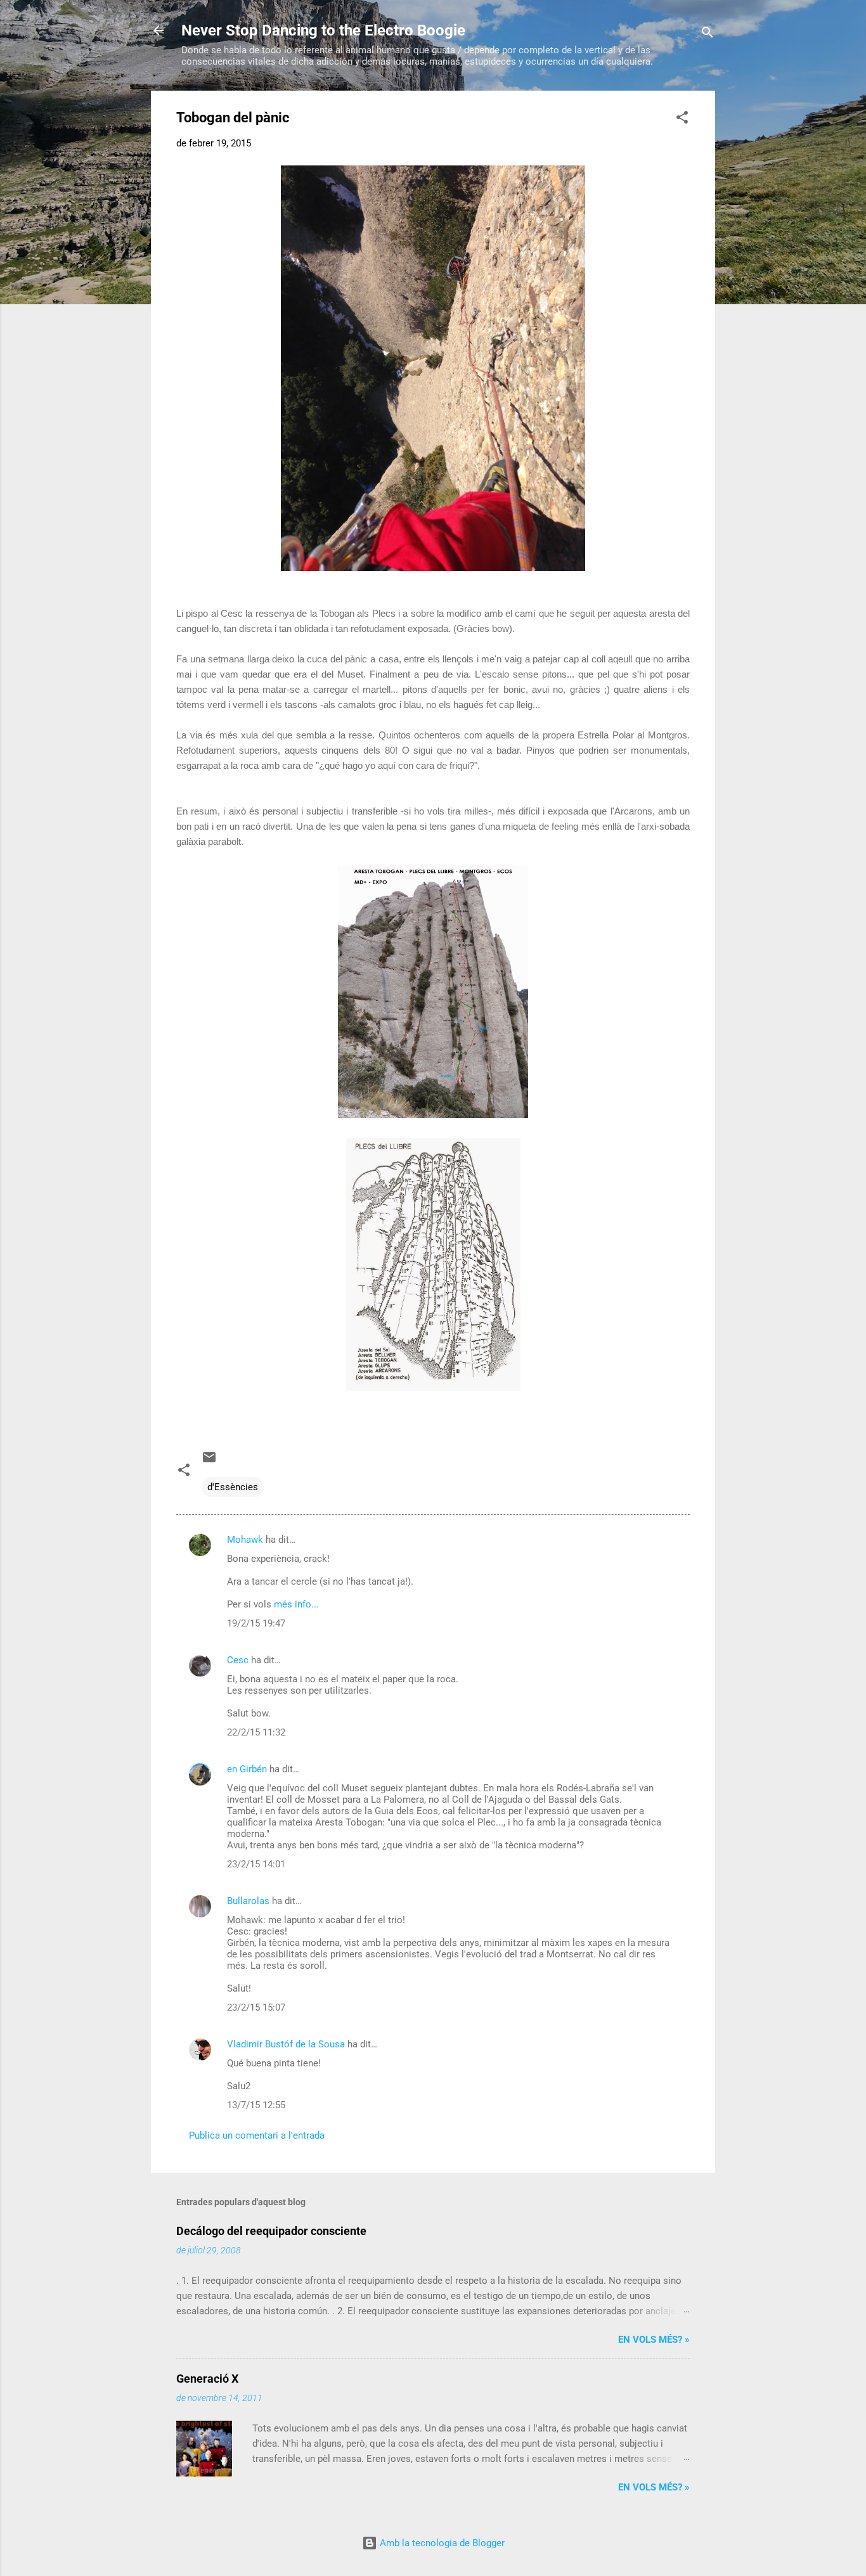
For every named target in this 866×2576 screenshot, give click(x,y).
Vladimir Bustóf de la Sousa (286, 2044)
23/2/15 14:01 (256, 1864)
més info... (296, 1604)
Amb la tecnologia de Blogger (441, 2543)
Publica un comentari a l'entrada (257, 2135)
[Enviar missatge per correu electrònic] (209, 1462)
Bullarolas (248, 1901)
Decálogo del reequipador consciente (271, 2231)
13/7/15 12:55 (256, 2105)
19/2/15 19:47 (256, 1623)
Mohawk (245, 1540)
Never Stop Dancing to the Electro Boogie (323, 30)
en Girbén (247, 1769)
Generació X (207, 2379)
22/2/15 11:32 (256, 1732)
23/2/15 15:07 (256, 2007)
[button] (682, 119)
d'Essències (233, 1487)
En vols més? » (654, 2340)
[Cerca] (708, 35)
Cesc (238, 1660)
